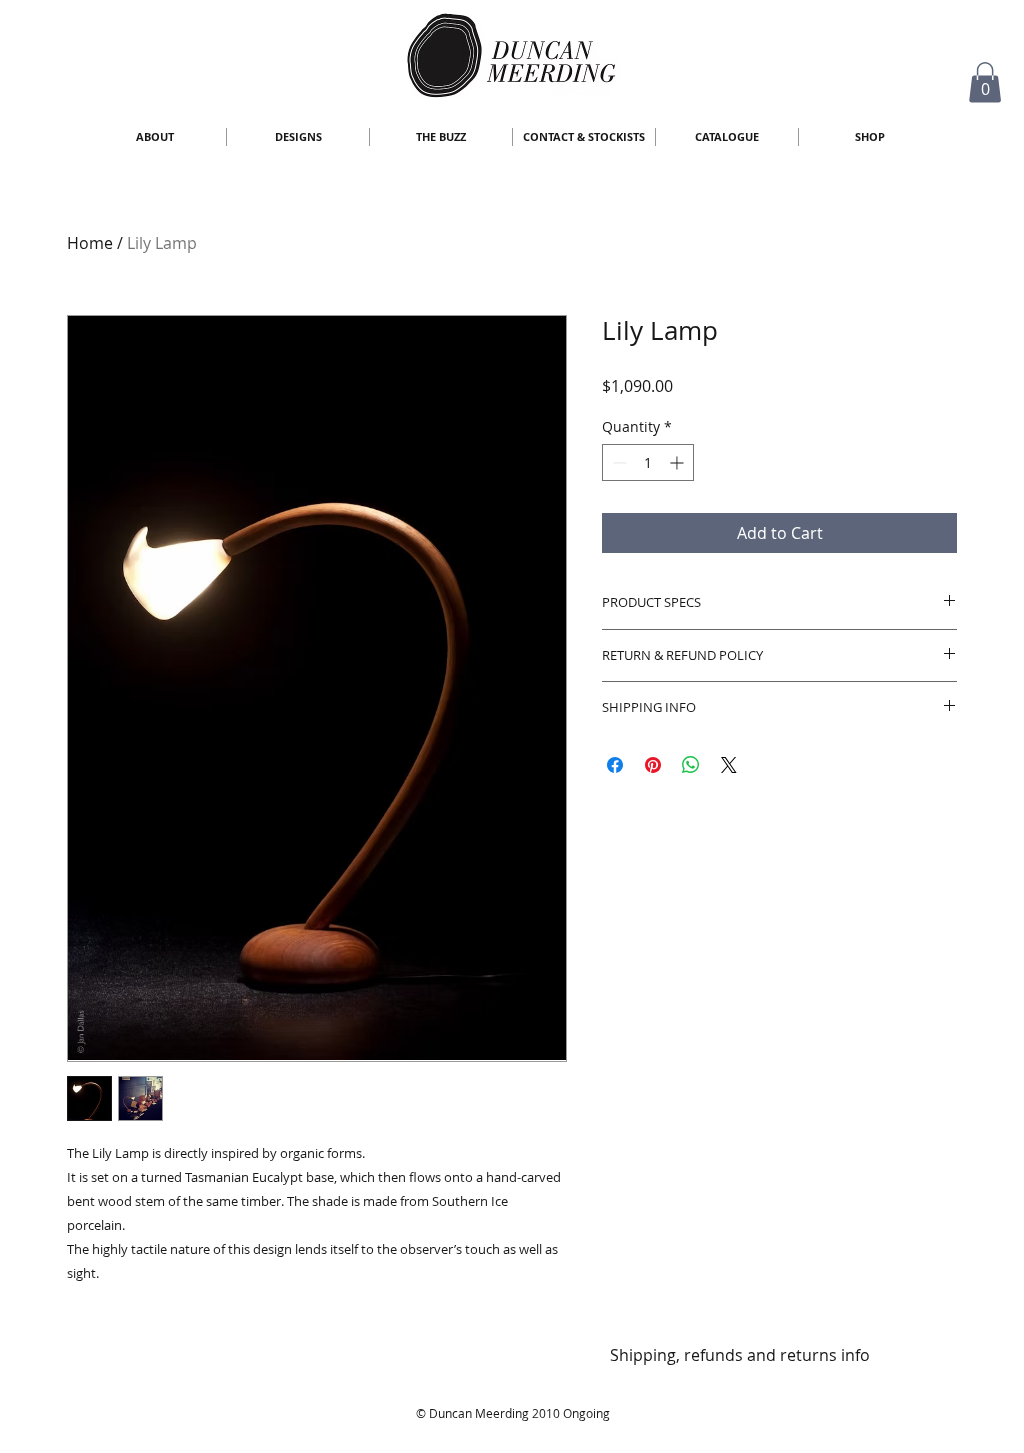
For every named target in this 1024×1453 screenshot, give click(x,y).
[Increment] (678, 462)
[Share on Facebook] (615, 765)
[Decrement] (617, 462)
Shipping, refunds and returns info (740, 1355)
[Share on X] (729, 765)
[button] (985, 82)
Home (90, 243)
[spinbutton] (648, 462)
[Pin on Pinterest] (653, 765)
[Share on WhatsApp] (691, 765)
